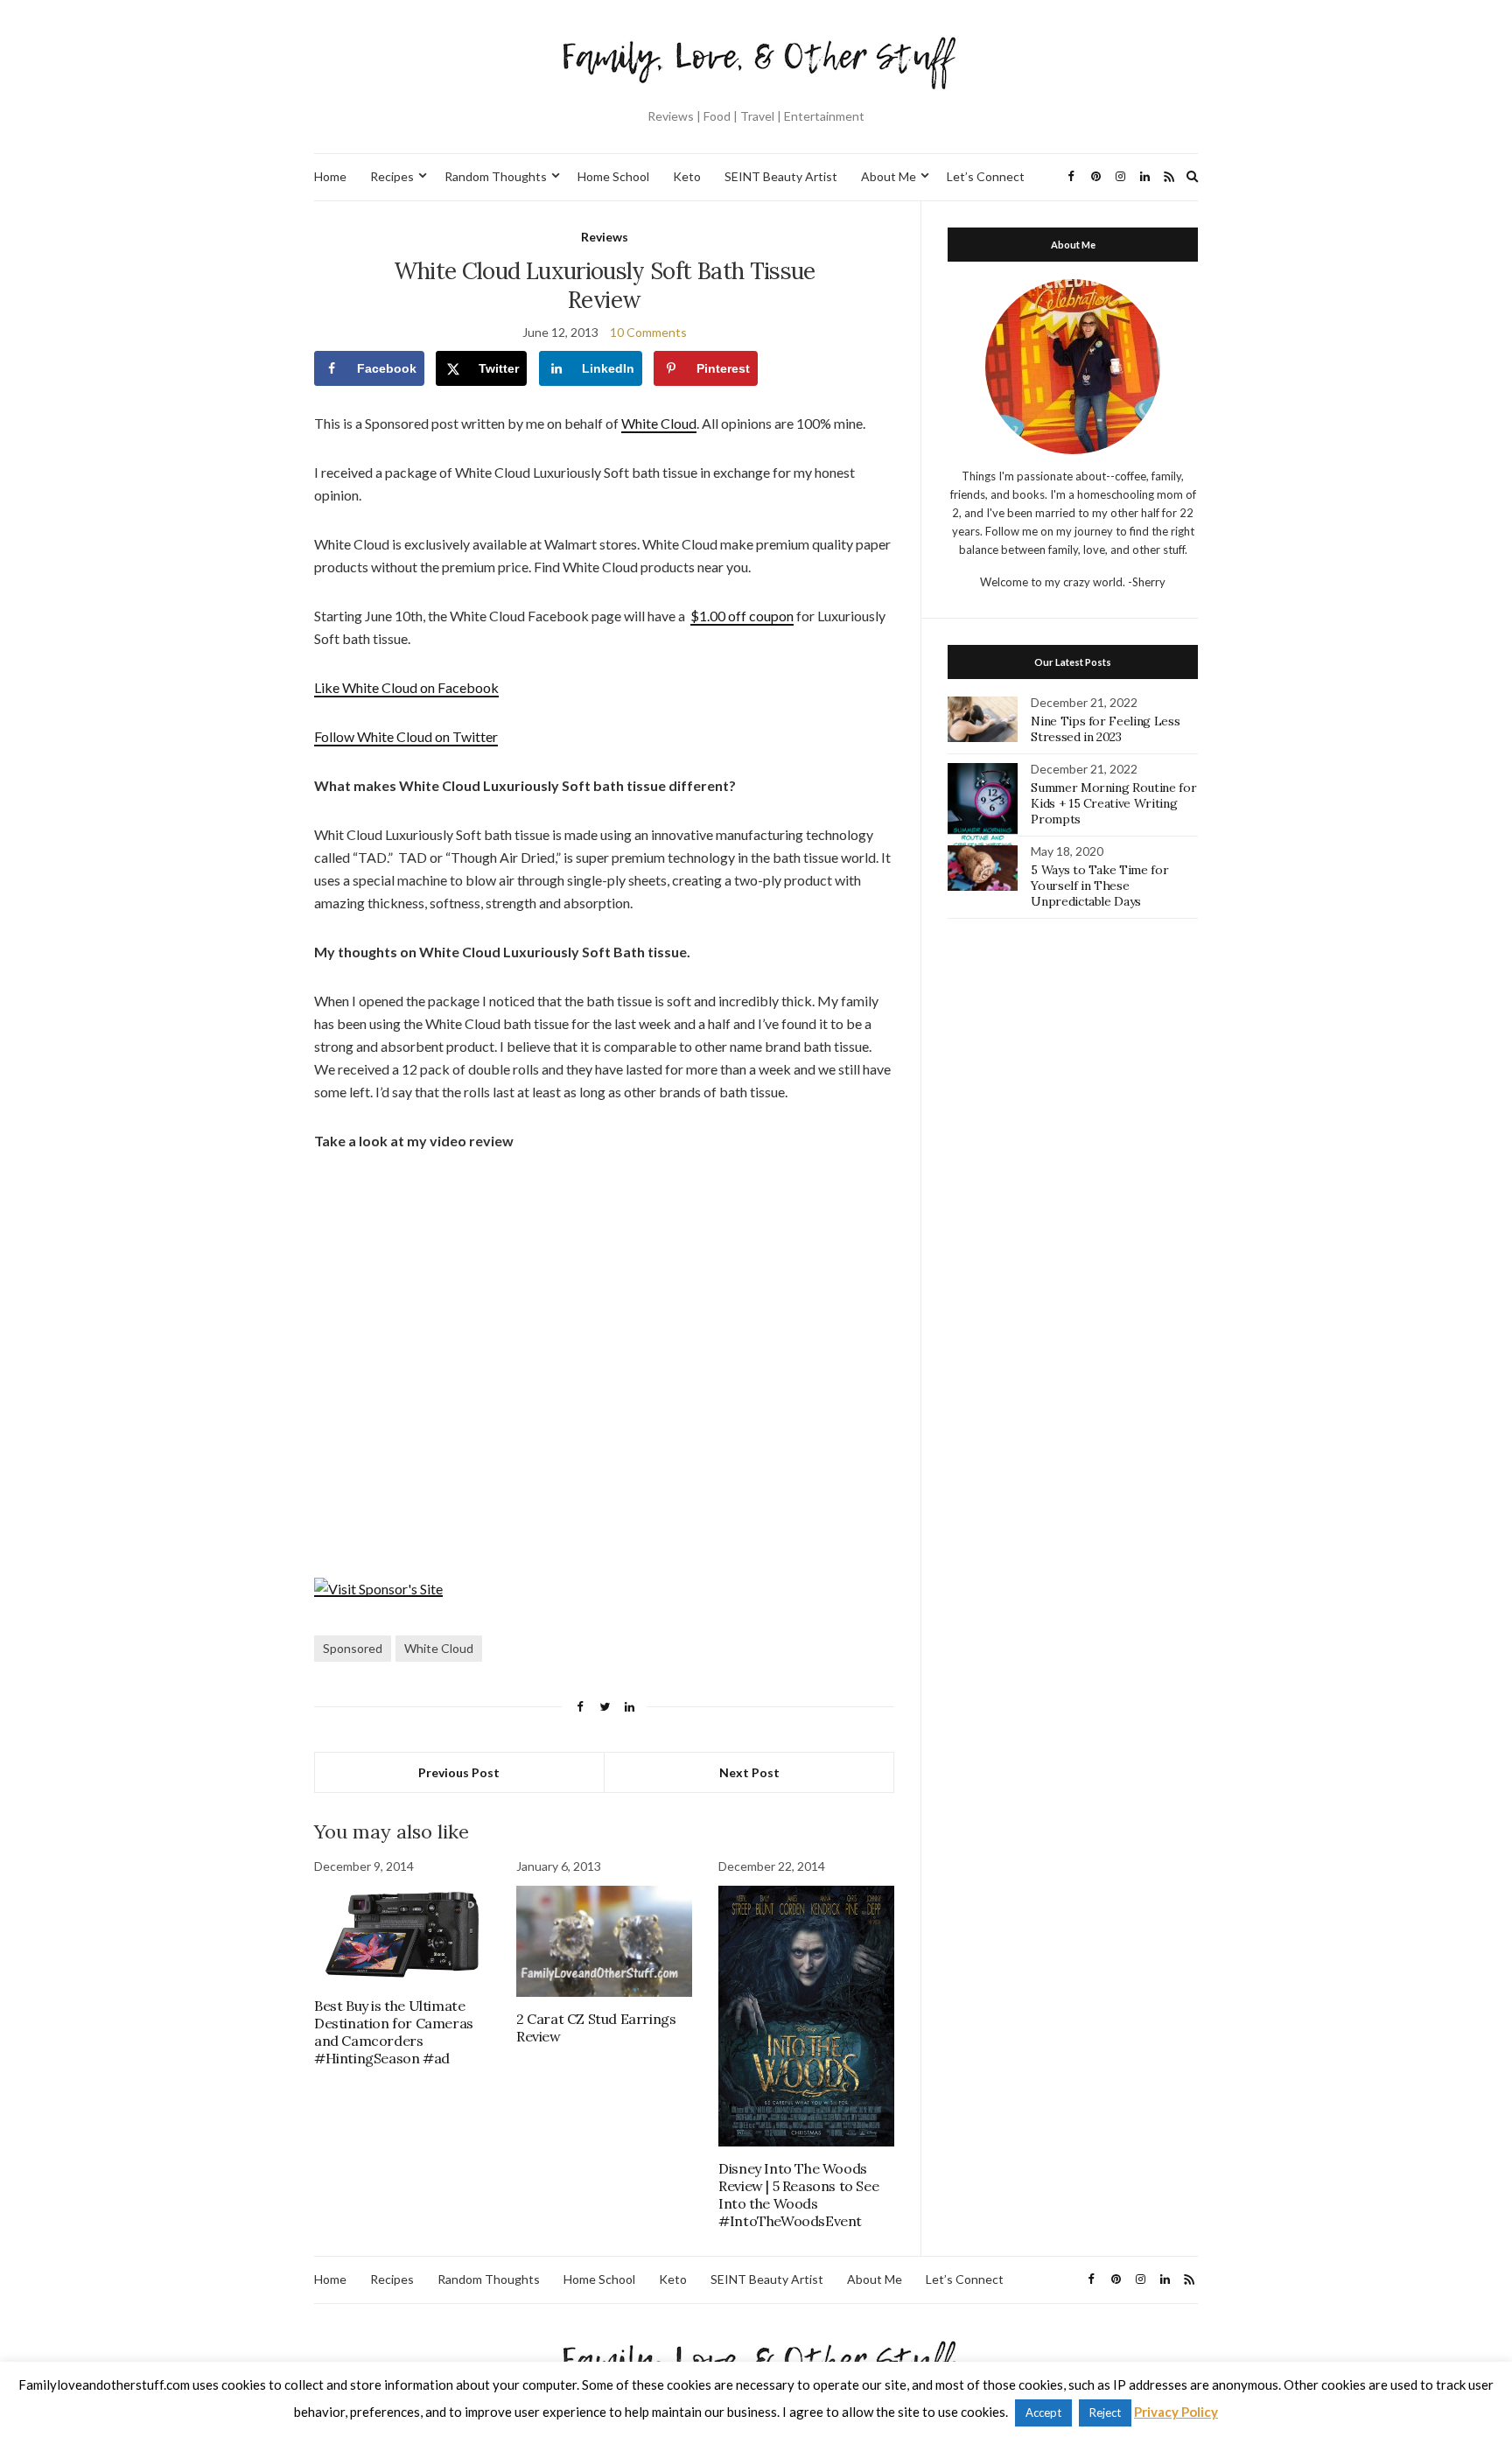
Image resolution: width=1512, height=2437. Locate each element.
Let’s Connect (986, 176)
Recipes (392, 176)
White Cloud (659, 423)
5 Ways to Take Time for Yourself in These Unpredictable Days (1099, 886)
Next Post (749, 1772)
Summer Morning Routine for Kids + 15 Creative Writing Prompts (1113, 803)
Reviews (605, 237)
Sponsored (353, 1648)
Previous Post (459, 1772)
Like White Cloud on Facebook (406, 687)
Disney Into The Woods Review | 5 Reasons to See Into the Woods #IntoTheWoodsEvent (798, 2195)
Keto (687, 176)
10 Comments (648, 332)
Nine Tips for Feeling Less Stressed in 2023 (1105, 729)
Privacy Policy (1176, 2412)
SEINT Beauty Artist (781, 176)
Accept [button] (1043, 2412)
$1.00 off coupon (742, 616)
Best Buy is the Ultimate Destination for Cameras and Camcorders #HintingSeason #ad (394, 2032)
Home (330, 176)
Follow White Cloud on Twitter (406, 736)
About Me (889, 176)
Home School (613, 176)
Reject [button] (1105, 2412)
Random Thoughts (496, 176)
